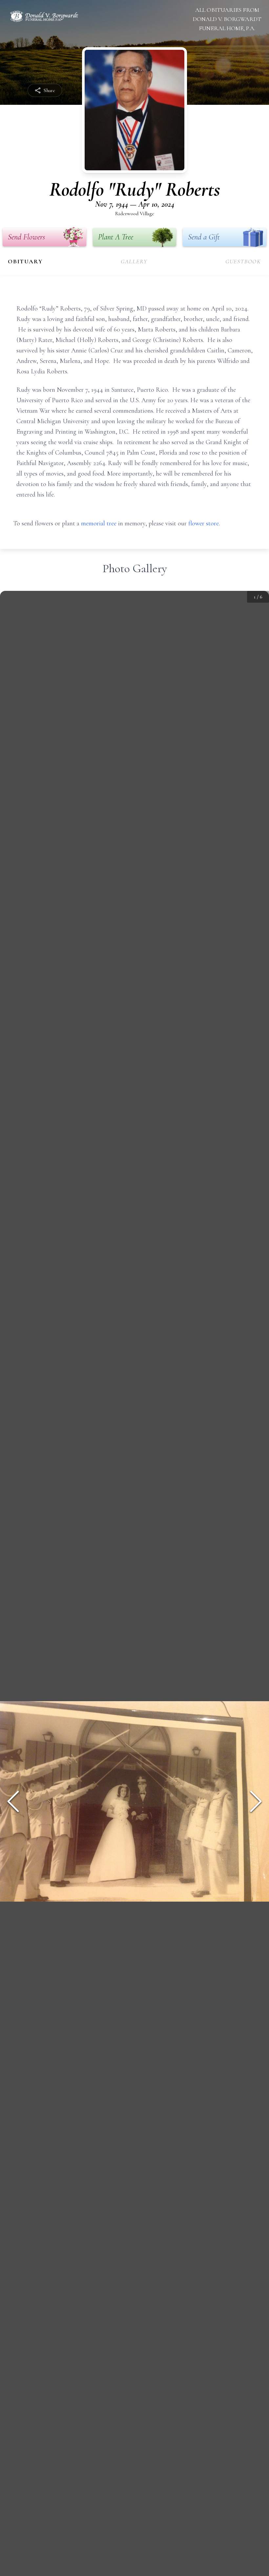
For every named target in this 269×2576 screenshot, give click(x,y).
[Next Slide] (256, 1801)
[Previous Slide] (13, 1801)
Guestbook (243, 261)
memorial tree (99, 523)
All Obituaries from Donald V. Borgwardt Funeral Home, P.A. (227, 19)
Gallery (134, 261)
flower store (204, 523)
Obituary (25, 261)
